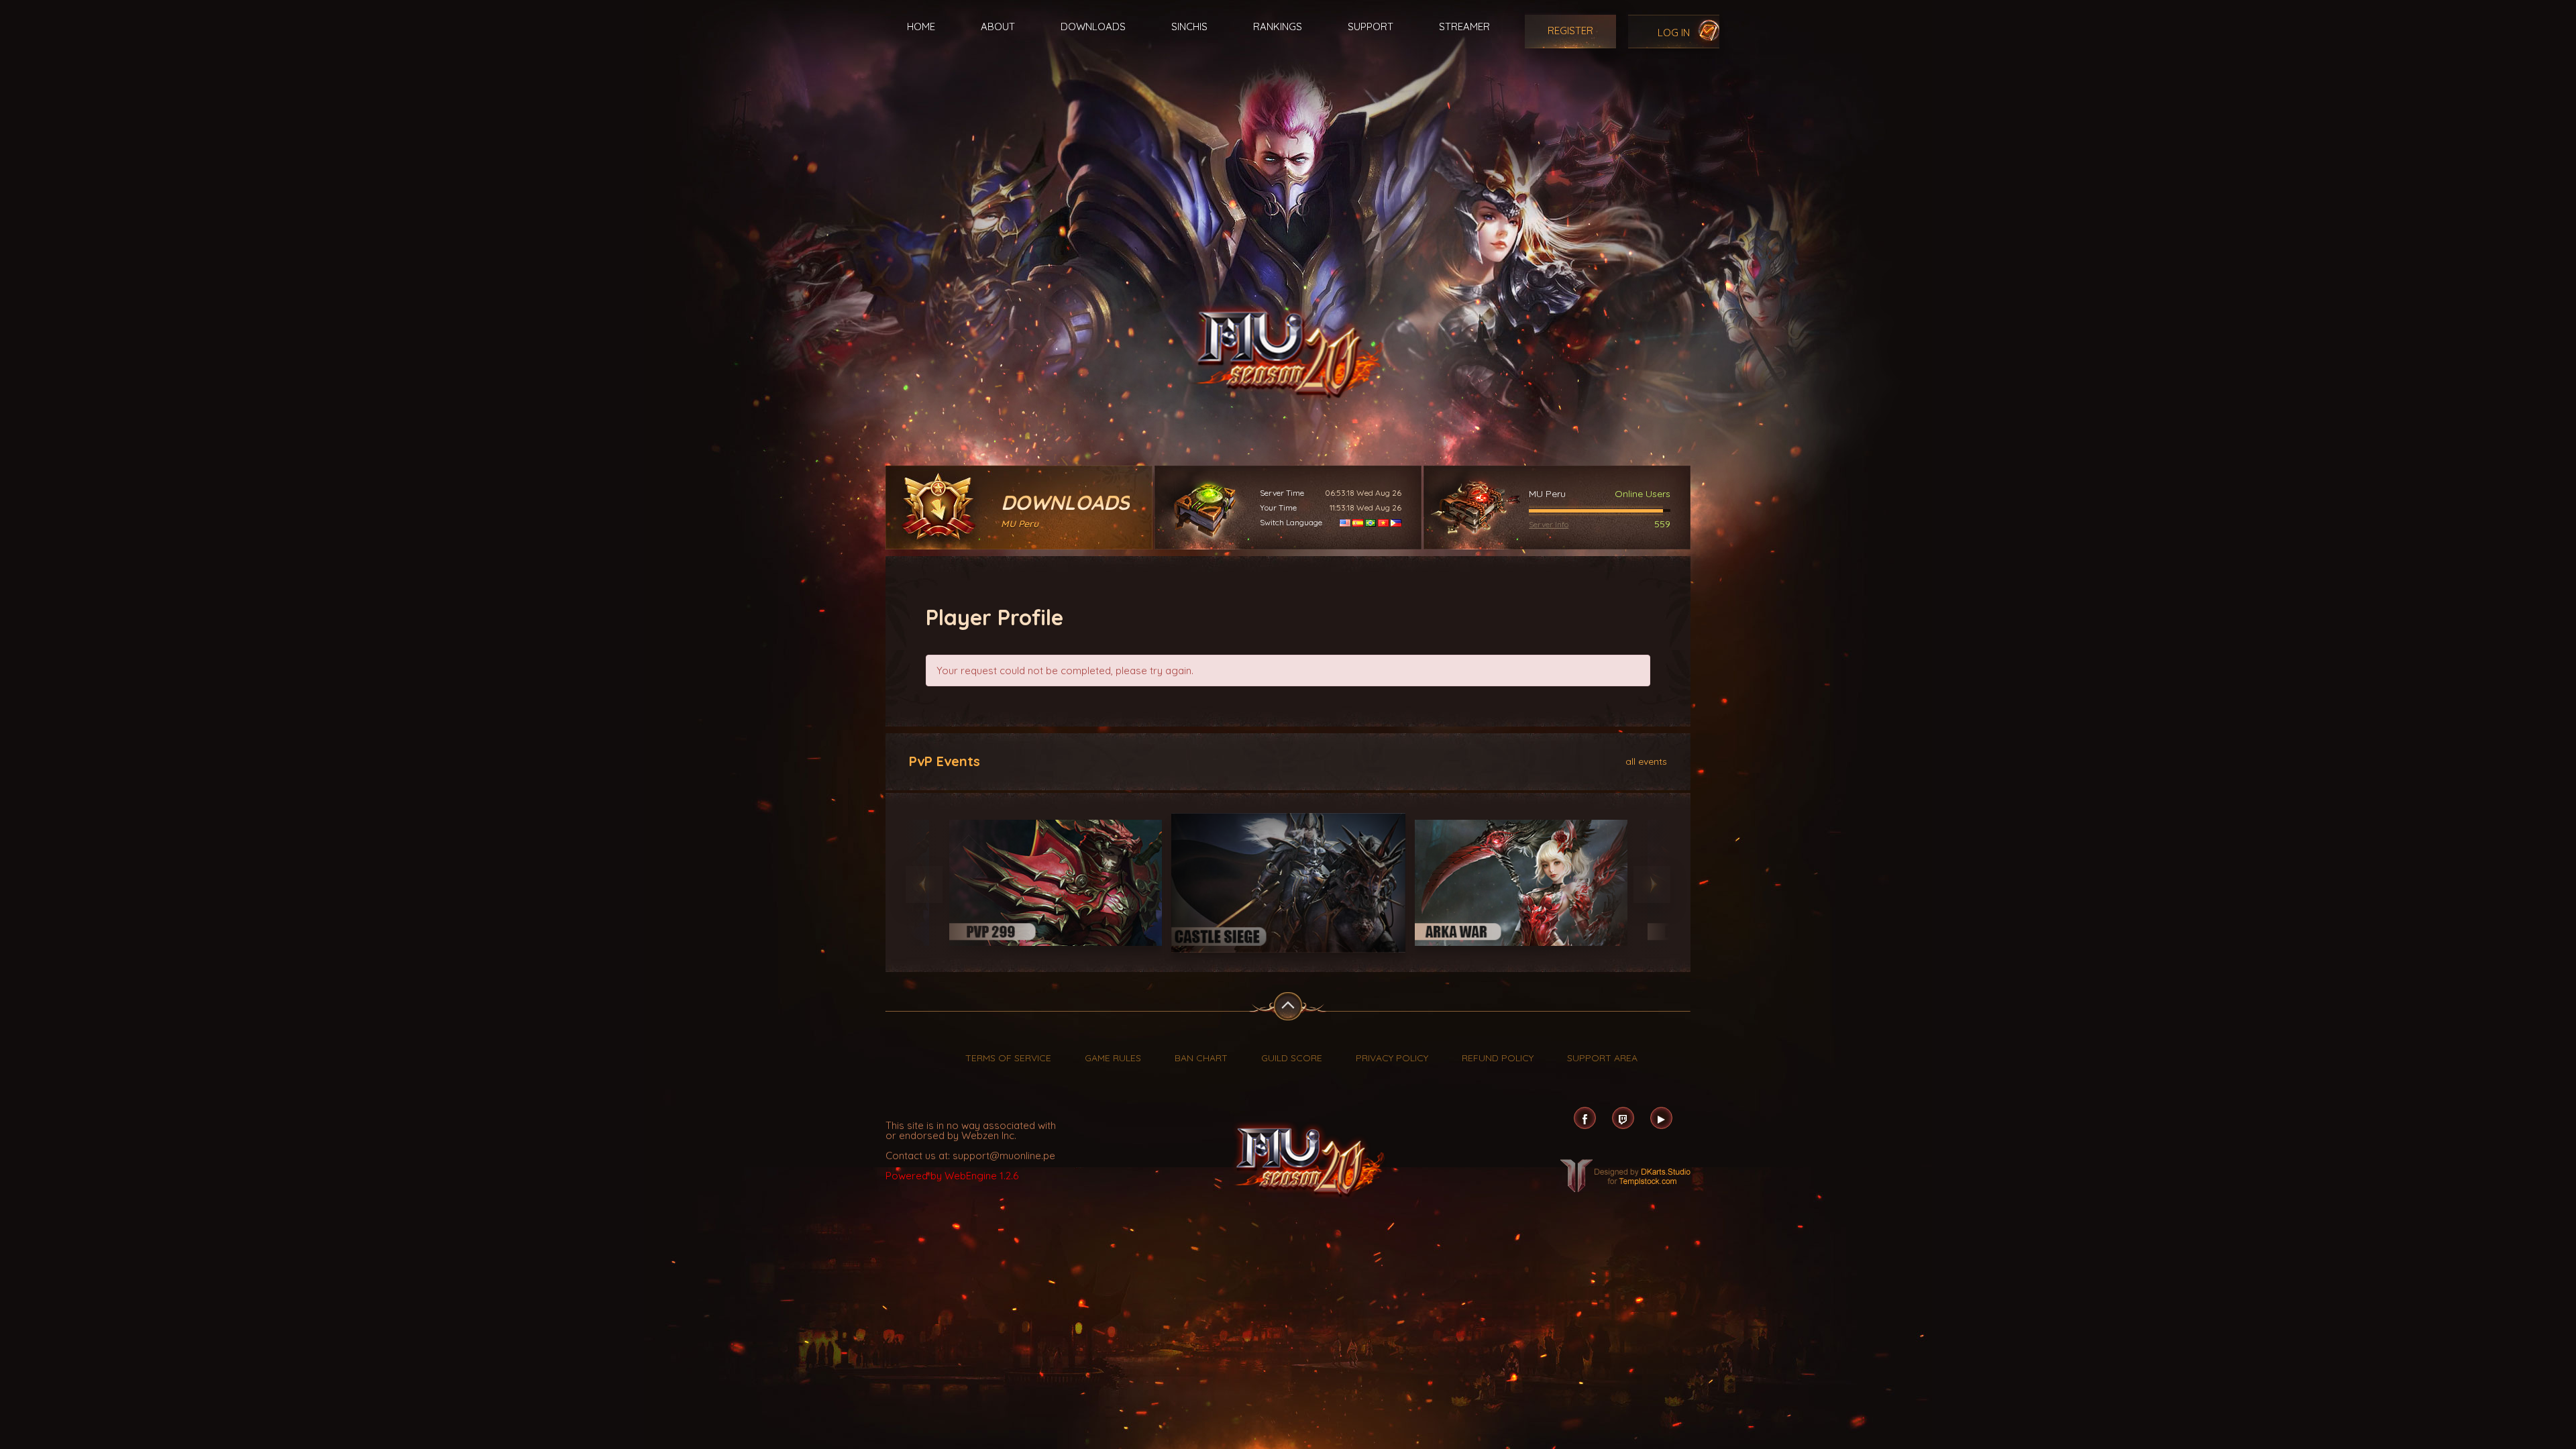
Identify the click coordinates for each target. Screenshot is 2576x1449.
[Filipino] (1396, 522)
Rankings (1278, 26)
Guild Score (1292, 1058)
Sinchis (1189, 26)
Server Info (1549, 524)
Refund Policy (1498, 1058)
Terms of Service (1008, 1058)
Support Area (1602, 1058)
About (998, 26)
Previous (924, 884)
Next (1652, 884)
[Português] (1371, 522)
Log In (1674, 33)
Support (1371, 26)
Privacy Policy (1392, 1058)
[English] (1345, 522)
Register (1570, 31)
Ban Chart (1201, 1058)
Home (921, 26)
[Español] (1358, 522)
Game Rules (1113, 1058)
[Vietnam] (1383, 522)
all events (1646, 761)
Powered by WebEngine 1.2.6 (952, 1176)
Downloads (1093, 26)
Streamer (1464, 26)
